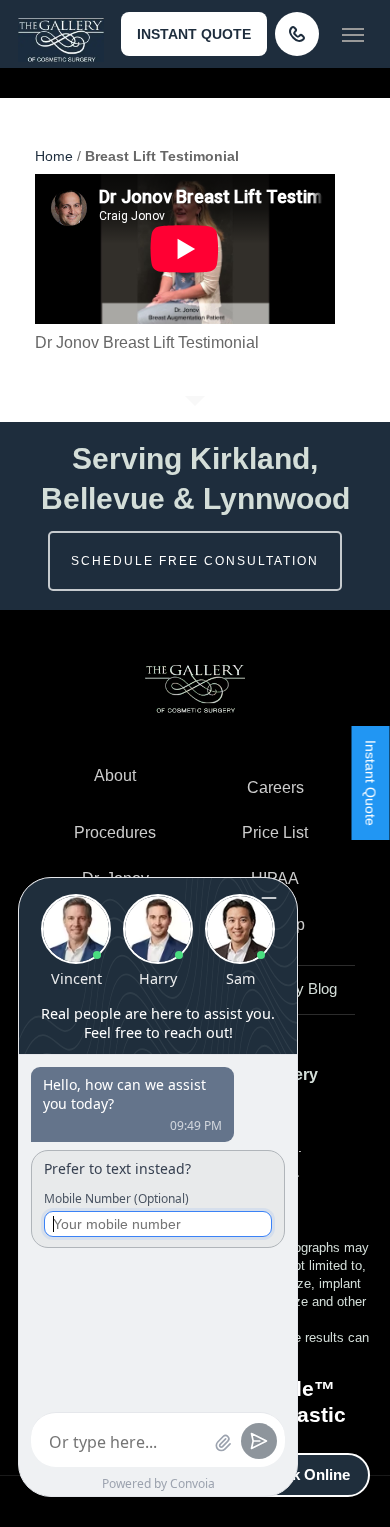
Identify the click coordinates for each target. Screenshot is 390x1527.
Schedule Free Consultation (195, 561)
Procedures (115, 832)
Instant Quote (194, 34)
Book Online (306, 1474)
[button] (353, 34)
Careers (275, 787)
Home (54, 156)
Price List (275, 832)
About (115, 775)
